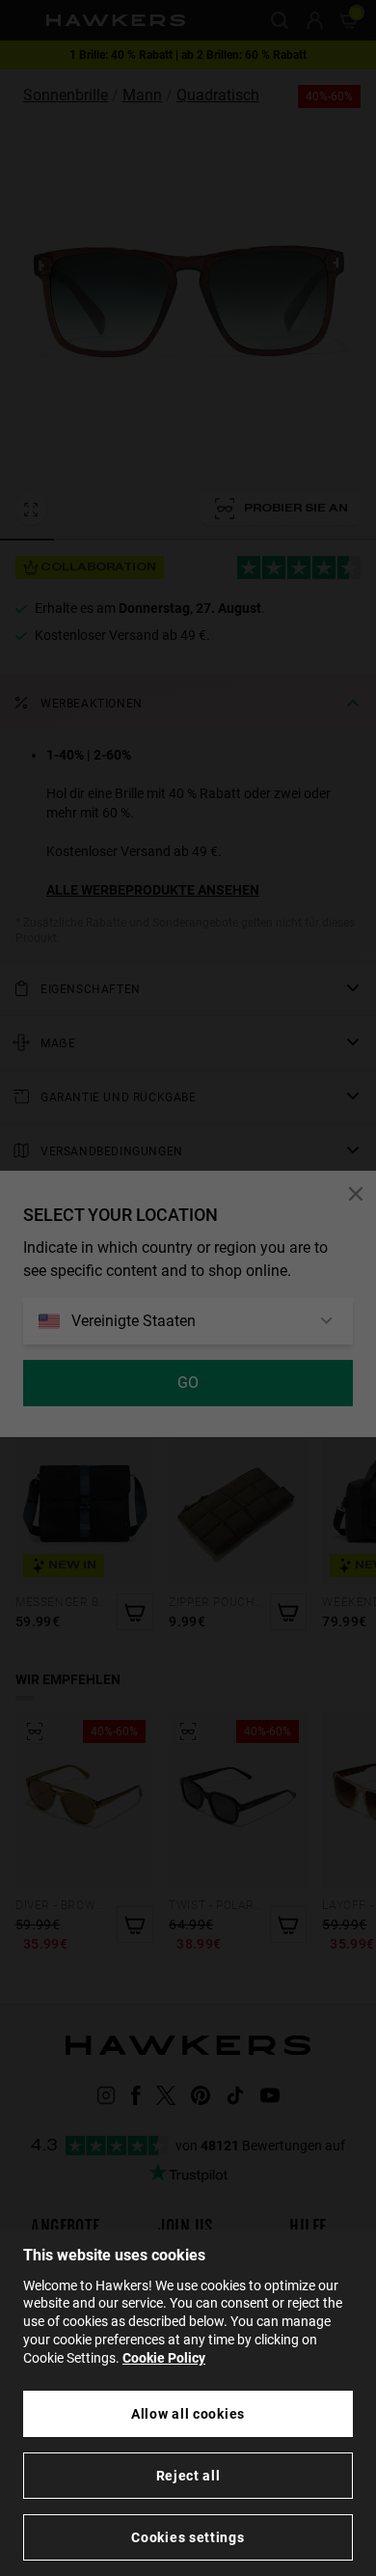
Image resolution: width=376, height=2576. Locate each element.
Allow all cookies (188, 2414)
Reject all (188, 2476)
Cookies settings (188, 2537)
